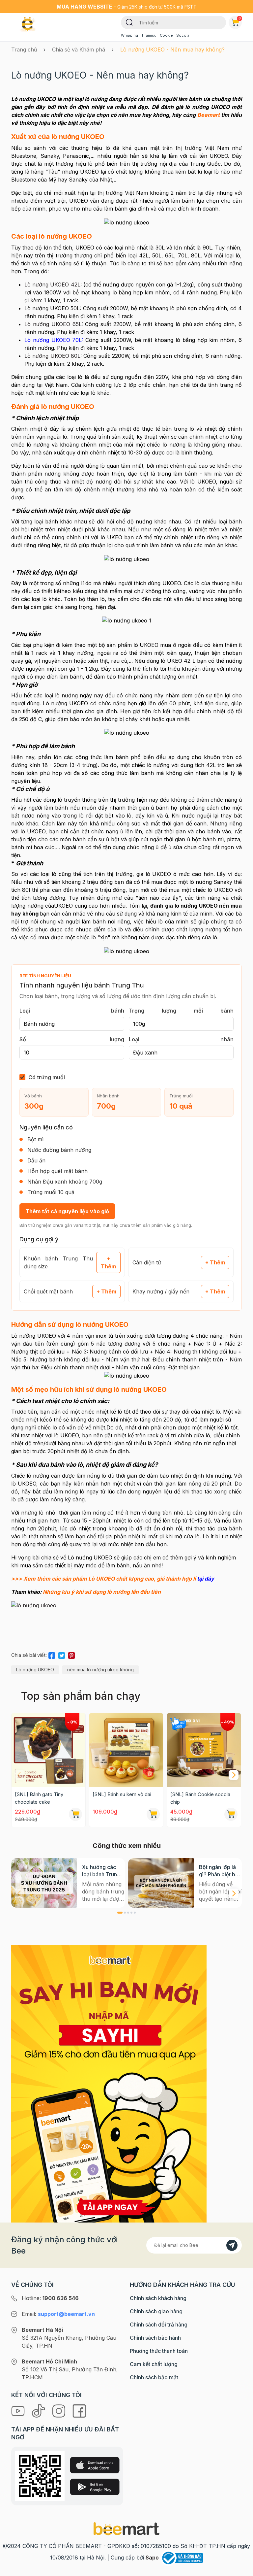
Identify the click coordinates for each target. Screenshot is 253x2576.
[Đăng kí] (232, 2245)
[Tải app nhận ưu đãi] (109, 2083)
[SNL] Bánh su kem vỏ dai (122, 1794)
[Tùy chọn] (231, 1814)
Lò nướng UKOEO (35, 1670)
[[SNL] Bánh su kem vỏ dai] (126, 1750)
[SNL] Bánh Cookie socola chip (200, 1798)
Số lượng (72, 1039)
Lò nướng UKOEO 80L (52, 356)
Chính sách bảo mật (154, 2377)
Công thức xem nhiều (127, 1846)
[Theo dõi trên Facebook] (79, 2410)
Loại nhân (181, 1039)
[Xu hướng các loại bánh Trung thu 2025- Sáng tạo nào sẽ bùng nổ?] (44, 1883)
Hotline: (50, 2298)
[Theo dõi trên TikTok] (39, 2410)
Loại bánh (72, 1011)
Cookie (166, 35)
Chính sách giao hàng (156, 2311)
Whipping (129, 35)
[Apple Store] (95, 2465)
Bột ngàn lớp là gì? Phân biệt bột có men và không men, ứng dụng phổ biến (220, 1871)
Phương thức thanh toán (159, 2351)
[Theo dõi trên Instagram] (60, 2410)
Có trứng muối (47, 1077)
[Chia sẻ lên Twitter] (62, 1654)
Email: (58, 2314)
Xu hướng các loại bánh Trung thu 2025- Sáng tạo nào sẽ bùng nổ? (102, 1871)
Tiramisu (149, 35)
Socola (183, 35)
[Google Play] (95, 2487)
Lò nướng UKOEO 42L (52, 284)
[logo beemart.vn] (126, 2528)
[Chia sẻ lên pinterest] (71, 1654)
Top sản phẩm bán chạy (81, 1696)
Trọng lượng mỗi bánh (181, 1011)
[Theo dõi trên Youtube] (19, 2410)
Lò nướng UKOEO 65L (53, 324)
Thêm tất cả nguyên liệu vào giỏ (67, 1211)
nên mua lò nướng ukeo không (100, 1670)
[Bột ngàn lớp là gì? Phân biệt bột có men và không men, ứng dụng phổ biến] (161, 1883)
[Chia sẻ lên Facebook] (52, 1654)
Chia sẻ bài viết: (29, 1655)
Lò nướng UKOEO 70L (53, 340)
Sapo (152, 2558)
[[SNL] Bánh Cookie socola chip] (204, 1750)
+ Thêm (108, 1262)
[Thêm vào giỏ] (75, 1814)
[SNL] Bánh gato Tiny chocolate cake (39, 1798)
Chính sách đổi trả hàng (159, 2325)
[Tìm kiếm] (129, 22)
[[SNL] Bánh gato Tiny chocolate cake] (48, 1750)
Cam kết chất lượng (154, 2364)
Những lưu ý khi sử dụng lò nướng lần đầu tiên (102, 1592)
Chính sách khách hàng (158, 2298)
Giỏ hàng (240, 18)
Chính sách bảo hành (155, 2338)
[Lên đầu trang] (241, 2569)
